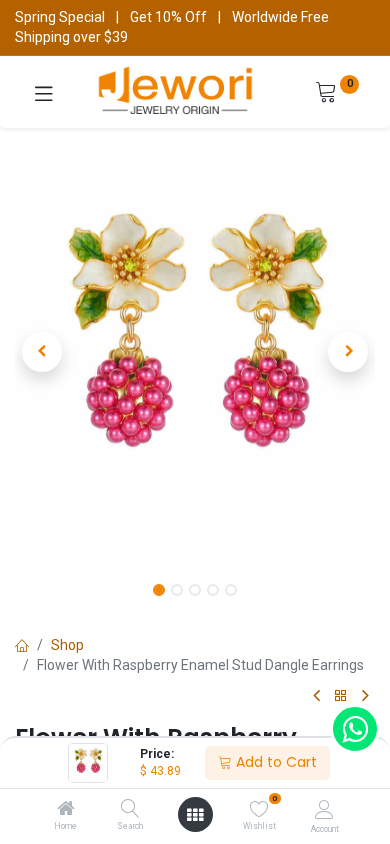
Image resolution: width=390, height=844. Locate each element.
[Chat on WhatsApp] (355, 729)
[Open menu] (195, 815)
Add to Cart (274, 762)
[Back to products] (341, 696)
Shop (67, 645)
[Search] (130, 810)
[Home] (66, 810)
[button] (42, 352)
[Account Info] (324, 809)
